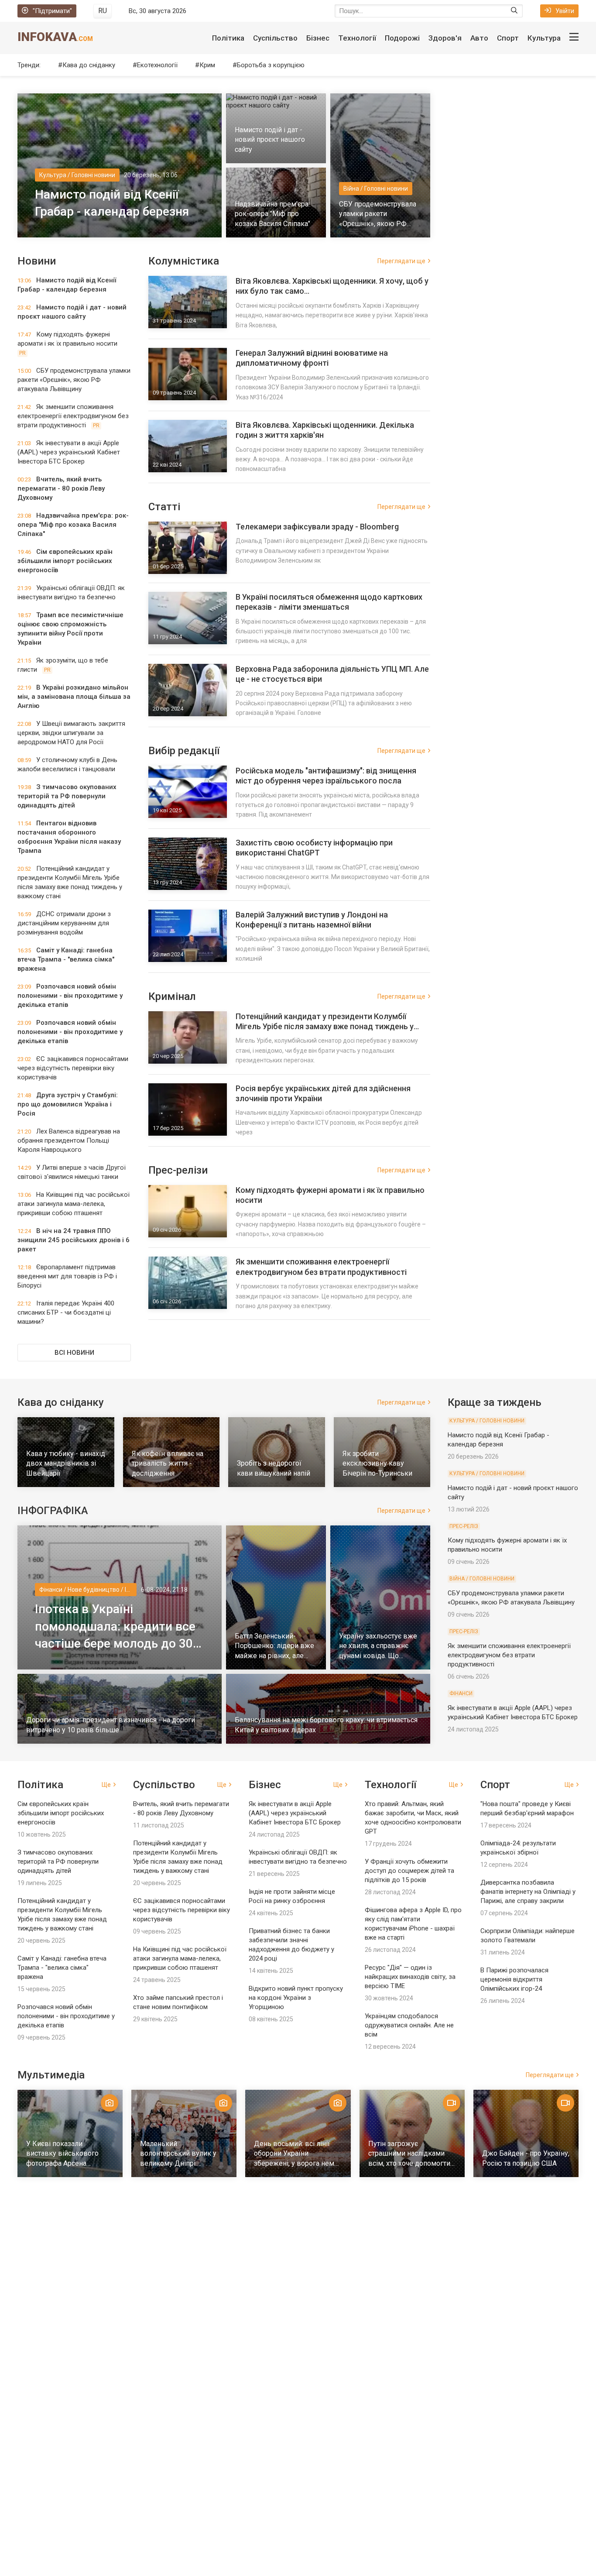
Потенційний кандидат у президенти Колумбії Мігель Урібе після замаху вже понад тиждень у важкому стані (325, 1022)
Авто (479, 38)
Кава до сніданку (89, 65)
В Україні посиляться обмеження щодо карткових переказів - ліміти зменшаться (329, 602)
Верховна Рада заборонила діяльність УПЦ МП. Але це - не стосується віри (332, 674)
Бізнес (318, 38)
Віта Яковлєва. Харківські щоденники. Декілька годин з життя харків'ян (325, 430)
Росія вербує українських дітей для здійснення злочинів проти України (323, 1093)
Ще (106, 1785)
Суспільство (275, 38)
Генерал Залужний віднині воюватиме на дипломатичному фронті (312, 358)
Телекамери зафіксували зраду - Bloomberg (317, 527)
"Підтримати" (52, 11)
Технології (357, 38)
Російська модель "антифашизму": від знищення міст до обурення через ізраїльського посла (326, 776)
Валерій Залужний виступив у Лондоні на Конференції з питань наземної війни (312, 920)
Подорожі (402, 38)
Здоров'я (445, 38)
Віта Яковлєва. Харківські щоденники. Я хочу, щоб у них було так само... (332, 286)
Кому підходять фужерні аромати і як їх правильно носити (330, 1195)
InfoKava (55, 37)
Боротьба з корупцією (271, 65)
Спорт (508, 38)
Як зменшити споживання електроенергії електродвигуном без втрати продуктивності (321, 1267)
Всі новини (74, 1353)
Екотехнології (157, 65)
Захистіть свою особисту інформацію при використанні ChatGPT (314, 848)
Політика (228, 38)
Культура (544, 38)
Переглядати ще (401, 261)
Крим (207, 65)
